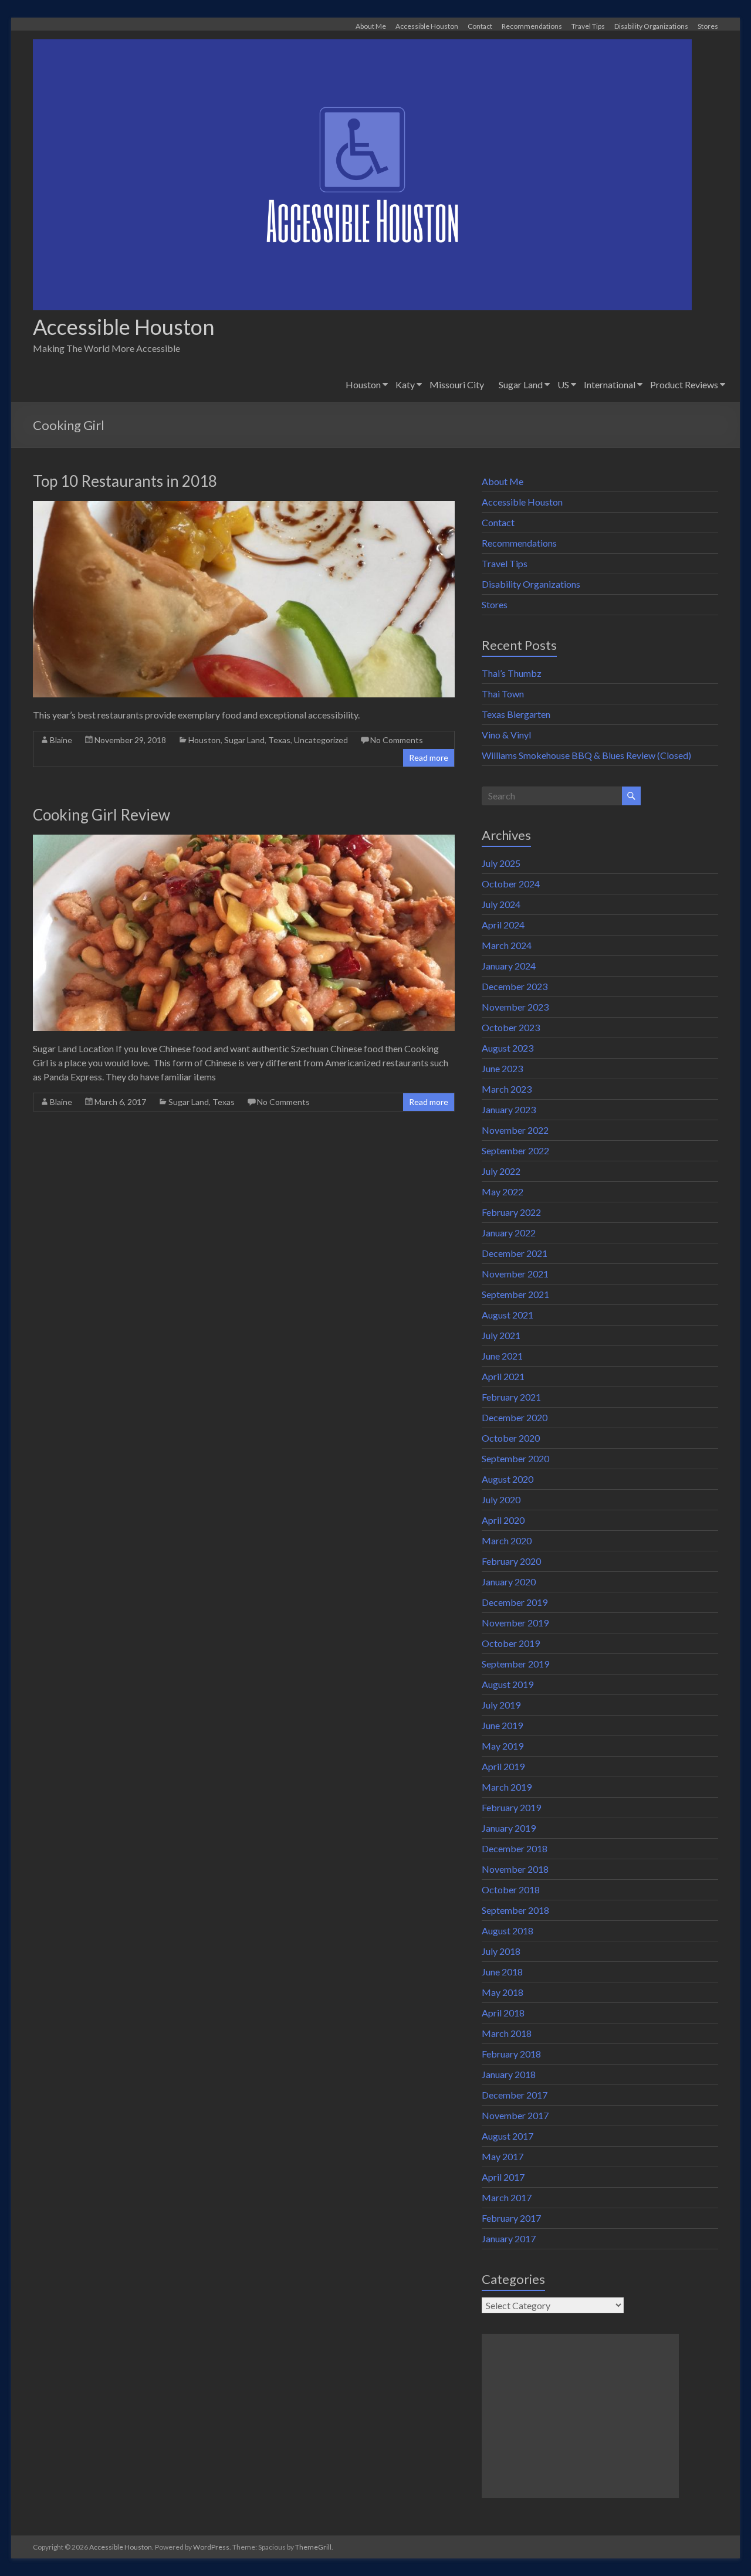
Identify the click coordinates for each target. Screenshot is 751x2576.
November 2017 (515, 2115)
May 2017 (503, 2156)
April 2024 (503, 925)
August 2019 (508, 1684)
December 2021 (515, 1253)
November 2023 (515, 1007)
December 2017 (515, 2095)
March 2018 (507, 2033)
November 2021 (515, 1274)
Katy (405, 384)
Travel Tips (588, 26)
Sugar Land (521, 384)
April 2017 (503, 2177)
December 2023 (515, 986)
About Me (371, 26)
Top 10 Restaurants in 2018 (125, 481)
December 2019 (515, 1602)
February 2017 (511, 2218)
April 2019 (503, 1766)
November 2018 (515, 1869)
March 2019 (507, 1787)
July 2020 (501, 1499)
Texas (279, 740)
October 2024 (511, 884)
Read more (429, 757)
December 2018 (515, 1848)
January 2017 (509, 2238)
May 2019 (503, 1746)
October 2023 (511, 1027)
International (610, 384)
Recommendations (532, 26)
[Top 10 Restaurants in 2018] (244, 506)
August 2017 (508, 2136)
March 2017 (507, 2197)
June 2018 (502, 1972)
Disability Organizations (651, 26)
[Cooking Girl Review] (244, 840)
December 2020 (515, 1417)
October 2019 (511, 1643)
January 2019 (509, 1828)
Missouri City (457, 384)
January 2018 (509, 2074)
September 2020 (515, 1458)
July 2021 (501, 1335)
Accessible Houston (427, 26)
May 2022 (503, 1192)
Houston (363, 384)
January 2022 (509, 1233)
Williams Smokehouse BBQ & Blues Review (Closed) (586, 755)
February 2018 (511, 2054)
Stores (708, 26)
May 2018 (503, 1992)
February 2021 (511, 1397)
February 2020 (511, 1561)
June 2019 (502, 1725)
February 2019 (511, 1807)
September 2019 (515, 1664)
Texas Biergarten (516, 714)
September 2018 (515, 1910)
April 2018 (503, 2013)
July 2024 (501, 904)
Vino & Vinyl (506, 735)
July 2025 (501, 863)
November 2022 (515, 1130)
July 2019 (501, 1705)
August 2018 (508, 1931)
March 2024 (507, 945)
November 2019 (515, 1623)
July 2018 (501, 1951)
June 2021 (502, 1356)
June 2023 (502, 1068)
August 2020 (508, 1479)
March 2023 (507, 1089)
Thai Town (503, 694)
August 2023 (508, 1048)
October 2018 (511, 1889)
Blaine (61, 740)
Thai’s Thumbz (512, 673)
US (563, 384)
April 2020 (503, 1520)
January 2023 (509, 1109)
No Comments (397, 740)
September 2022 (515, 1150)
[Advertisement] (580, 2416)
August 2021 (508, 1315)
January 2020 (509, 1582)
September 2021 (515, 1294)
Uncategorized (321, 740)
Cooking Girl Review (102, 815)
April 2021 (503, 1376)
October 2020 (511, 1438)
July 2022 (501, 1171)
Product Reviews (684, 384)
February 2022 (511, 1212)
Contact (480, 26)
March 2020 (507, 1540)
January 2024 (509, 966)
